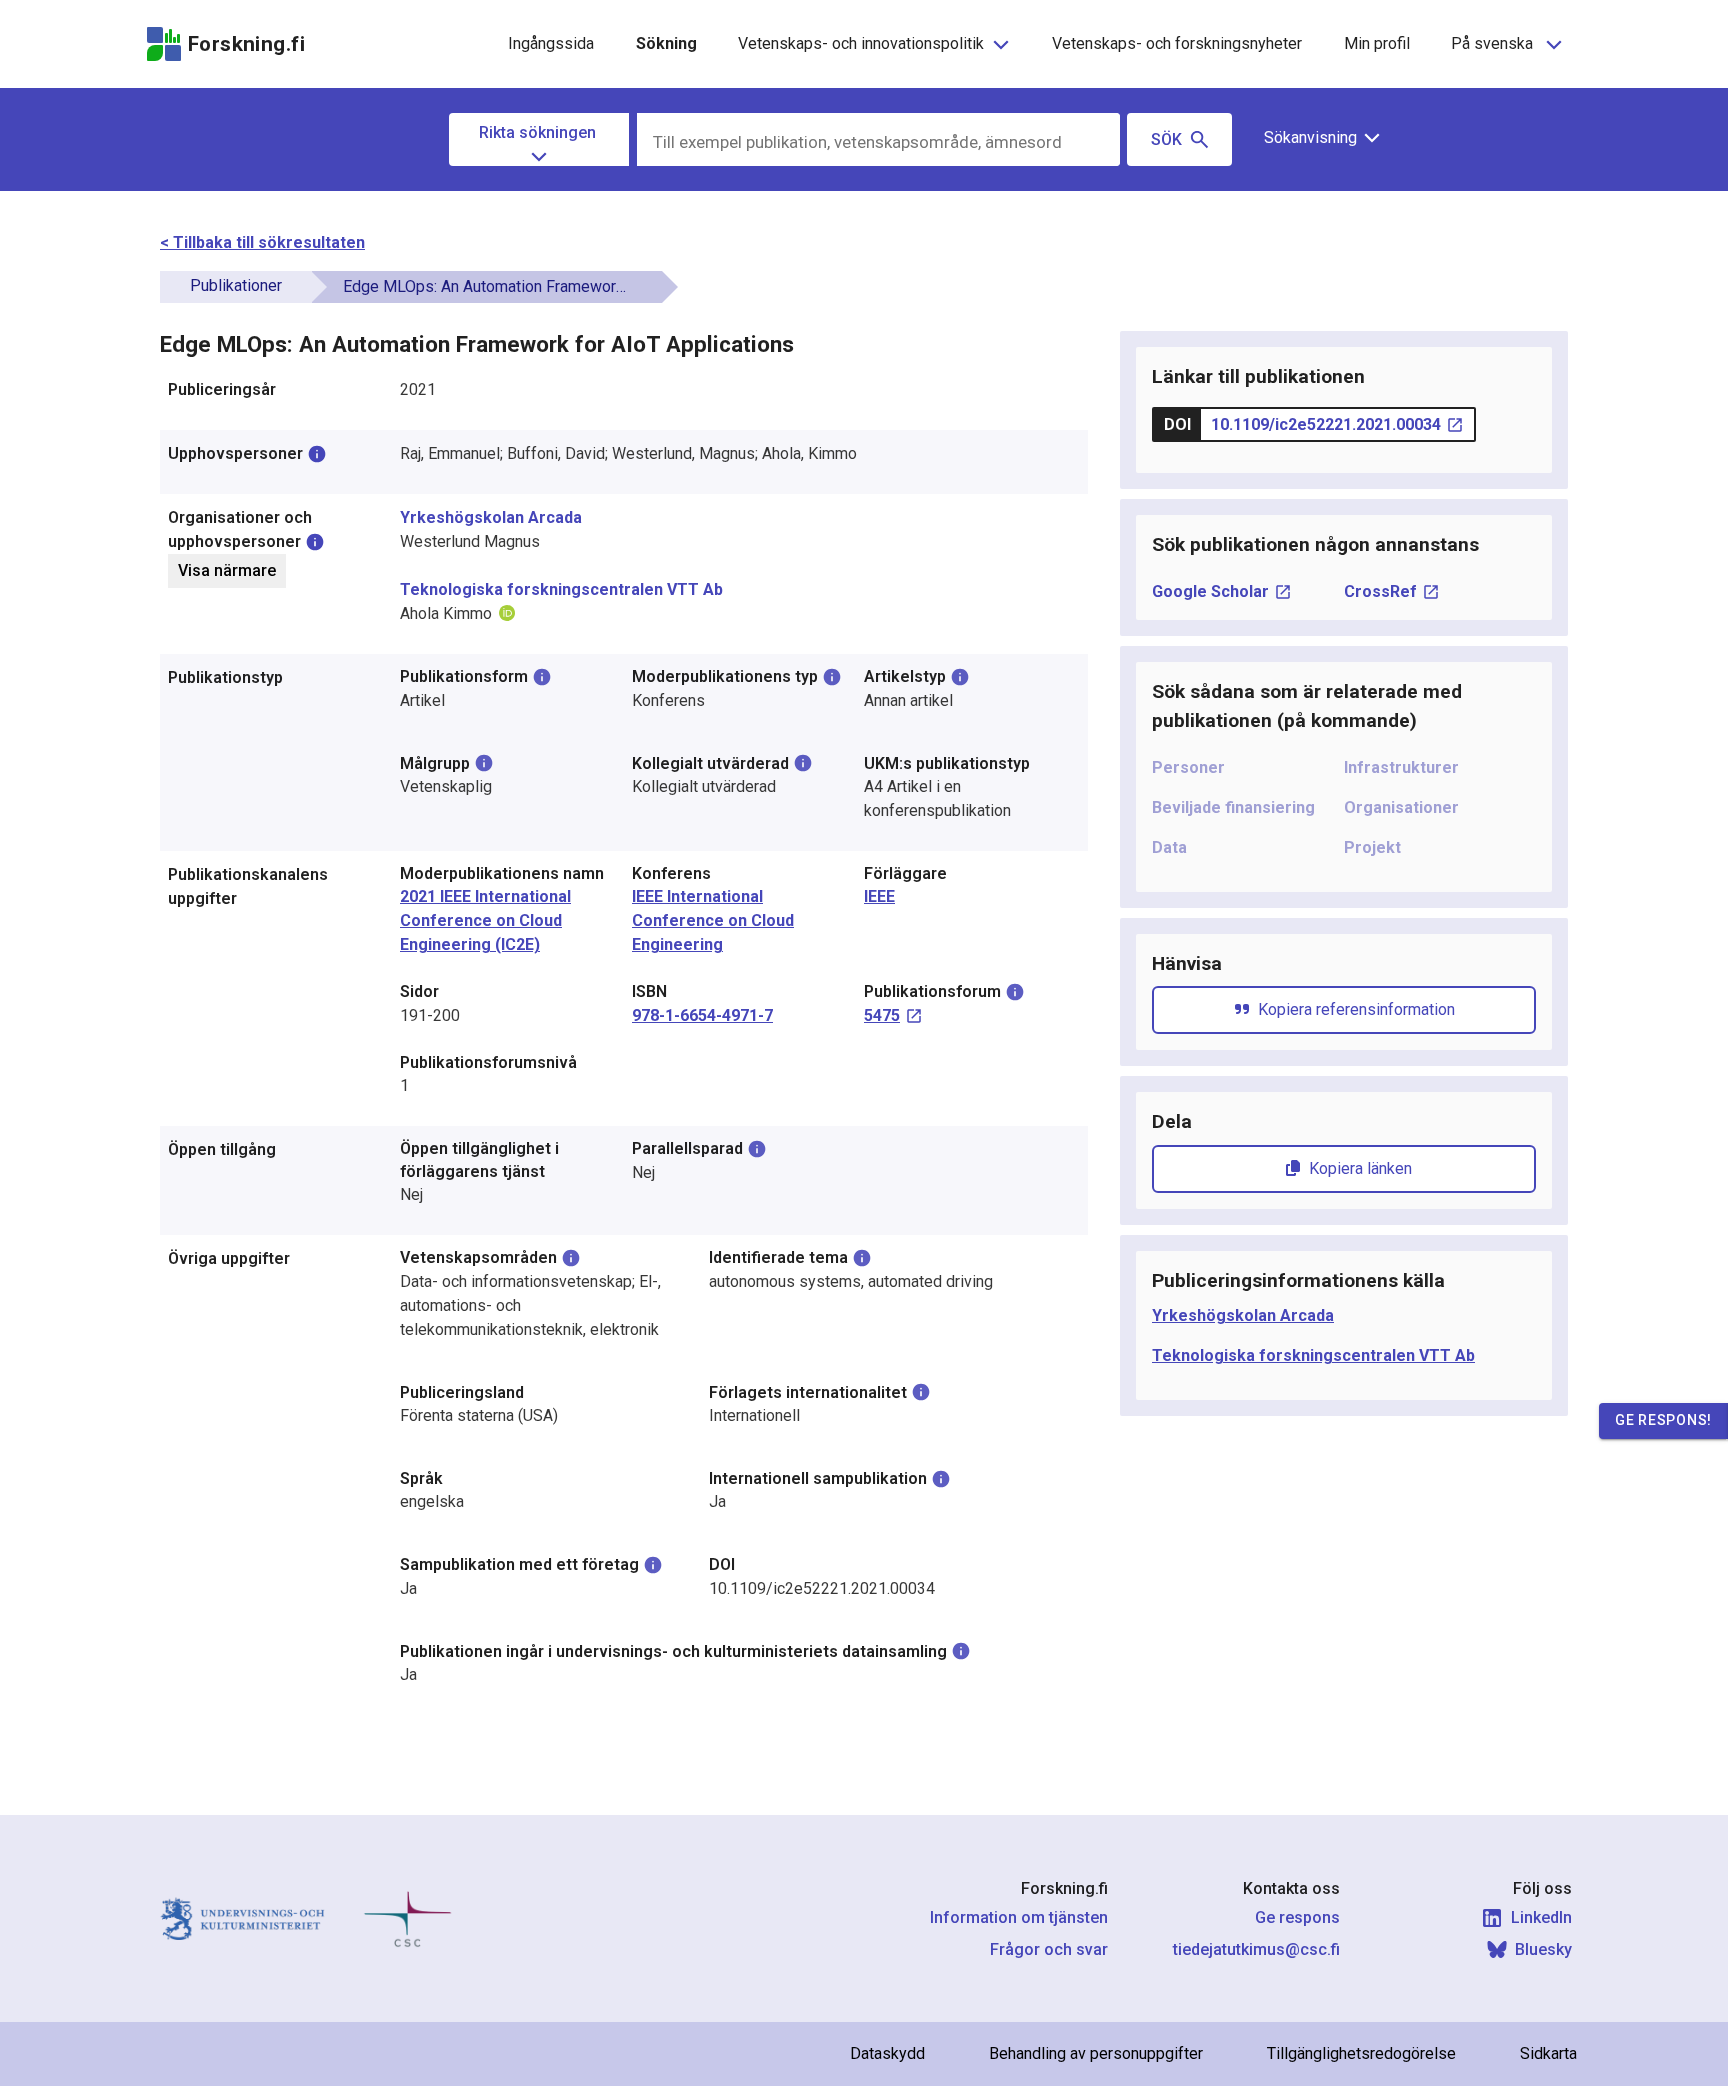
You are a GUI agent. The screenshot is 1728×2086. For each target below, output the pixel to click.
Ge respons (1297, 1917)
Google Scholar (1210, 591)
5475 (882, 1015)
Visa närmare (227, 570)
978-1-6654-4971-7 (702, 1015)
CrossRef (1380, 591)
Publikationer (236, 285)
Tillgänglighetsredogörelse (1361, 2053)
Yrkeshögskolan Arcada (491, 517)
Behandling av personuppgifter (1096, 2053)
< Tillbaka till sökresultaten (262, 242)
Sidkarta (1548, 2053)
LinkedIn (1541, 1917)
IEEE (879, 896)
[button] (1315, 138)
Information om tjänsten (1019, 1917)
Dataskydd (887, 2053)
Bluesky (1543, 1949)
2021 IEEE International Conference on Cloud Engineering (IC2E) (485, 920)
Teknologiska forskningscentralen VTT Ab (561, 589)
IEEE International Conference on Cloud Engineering (713, 920)
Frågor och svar (1049, 1949)
